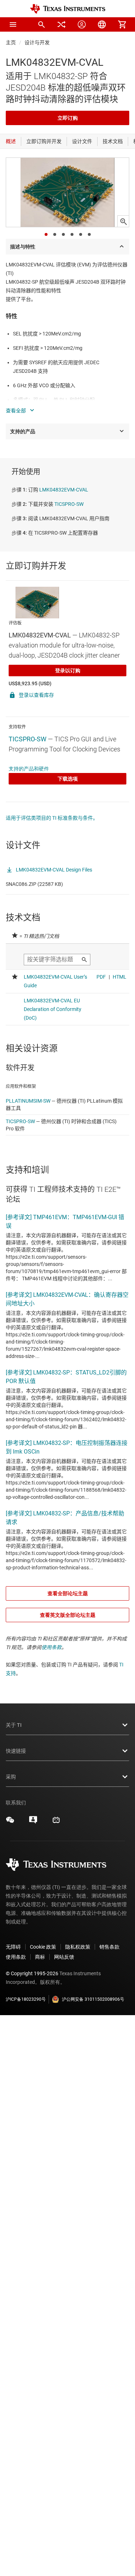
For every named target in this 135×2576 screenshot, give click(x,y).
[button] (13, 24)
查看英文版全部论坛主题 (68, 1615)
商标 (40, 1957)
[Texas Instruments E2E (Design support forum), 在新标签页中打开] (33, 1822)
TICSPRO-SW (69, 504)
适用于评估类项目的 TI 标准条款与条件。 (52, 818)
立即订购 (68, 118)
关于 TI (14, 1725)
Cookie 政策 (43, 1947)
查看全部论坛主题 (68, 1593)
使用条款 (51, 1647)
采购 (11, 1777)
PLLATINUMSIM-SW (28, 1101)
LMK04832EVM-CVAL (64, 490)
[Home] (68, 9)
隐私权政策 (78, 1947)
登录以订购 (68, 671)
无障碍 (13, 1947)
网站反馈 (64, 1957)
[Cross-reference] (62, 24)
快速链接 (16, 1751)
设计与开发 (37, 42)
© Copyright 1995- (32, 1973)
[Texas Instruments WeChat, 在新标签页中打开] (10, 1822)
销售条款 (109, 1947)
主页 (11, 42)
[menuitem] (41, 24)
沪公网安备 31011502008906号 (93, 1999)
